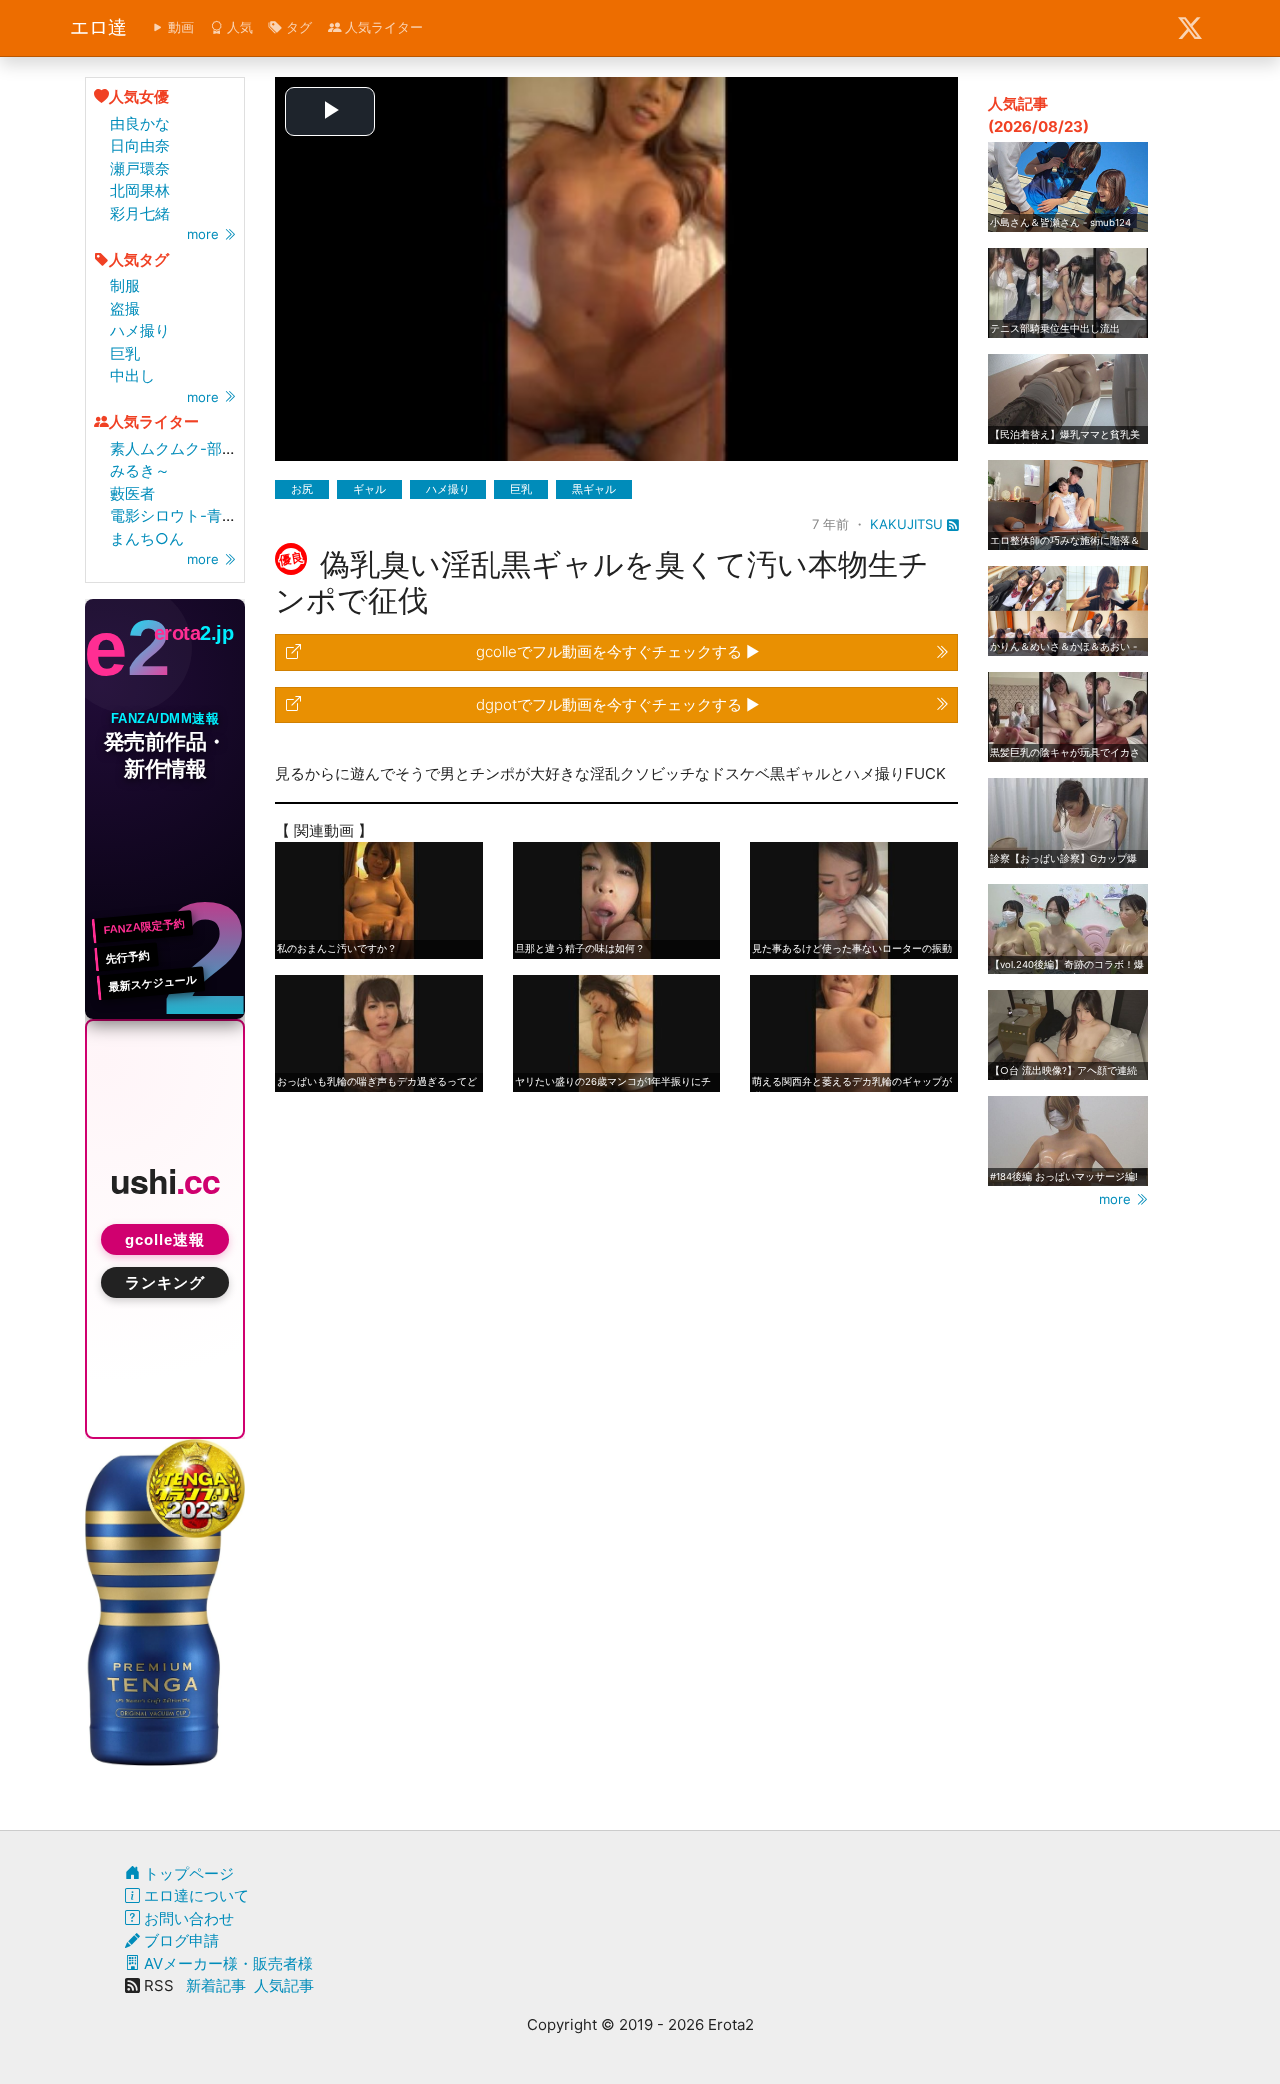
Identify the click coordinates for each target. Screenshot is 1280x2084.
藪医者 (132, 493)
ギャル (369, 489)
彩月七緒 (140, 213)
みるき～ (140, 470)
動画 (179, 27)
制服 (125, 285)
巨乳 (125, 353)
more (205, 234)
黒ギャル (594, 489)
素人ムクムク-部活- (177, 448)
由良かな (140, 123)
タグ (297, 27)
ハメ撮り (140, 330)
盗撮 (125, 308)
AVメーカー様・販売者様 (226, 1963)
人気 (238, 27)
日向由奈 (140, 145)
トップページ (187, 1873)
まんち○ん (147, 538)
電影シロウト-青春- (177, 515)
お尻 (302, 489)
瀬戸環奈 (140, 168)
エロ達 (98, 27)
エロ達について (194, 1895)
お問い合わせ (187, 1918)
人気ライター (382, 27)
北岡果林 (140, 190)
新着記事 (216, 1985)
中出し (132, 375)
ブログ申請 (179, 1940)
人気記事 (284, 1985)
